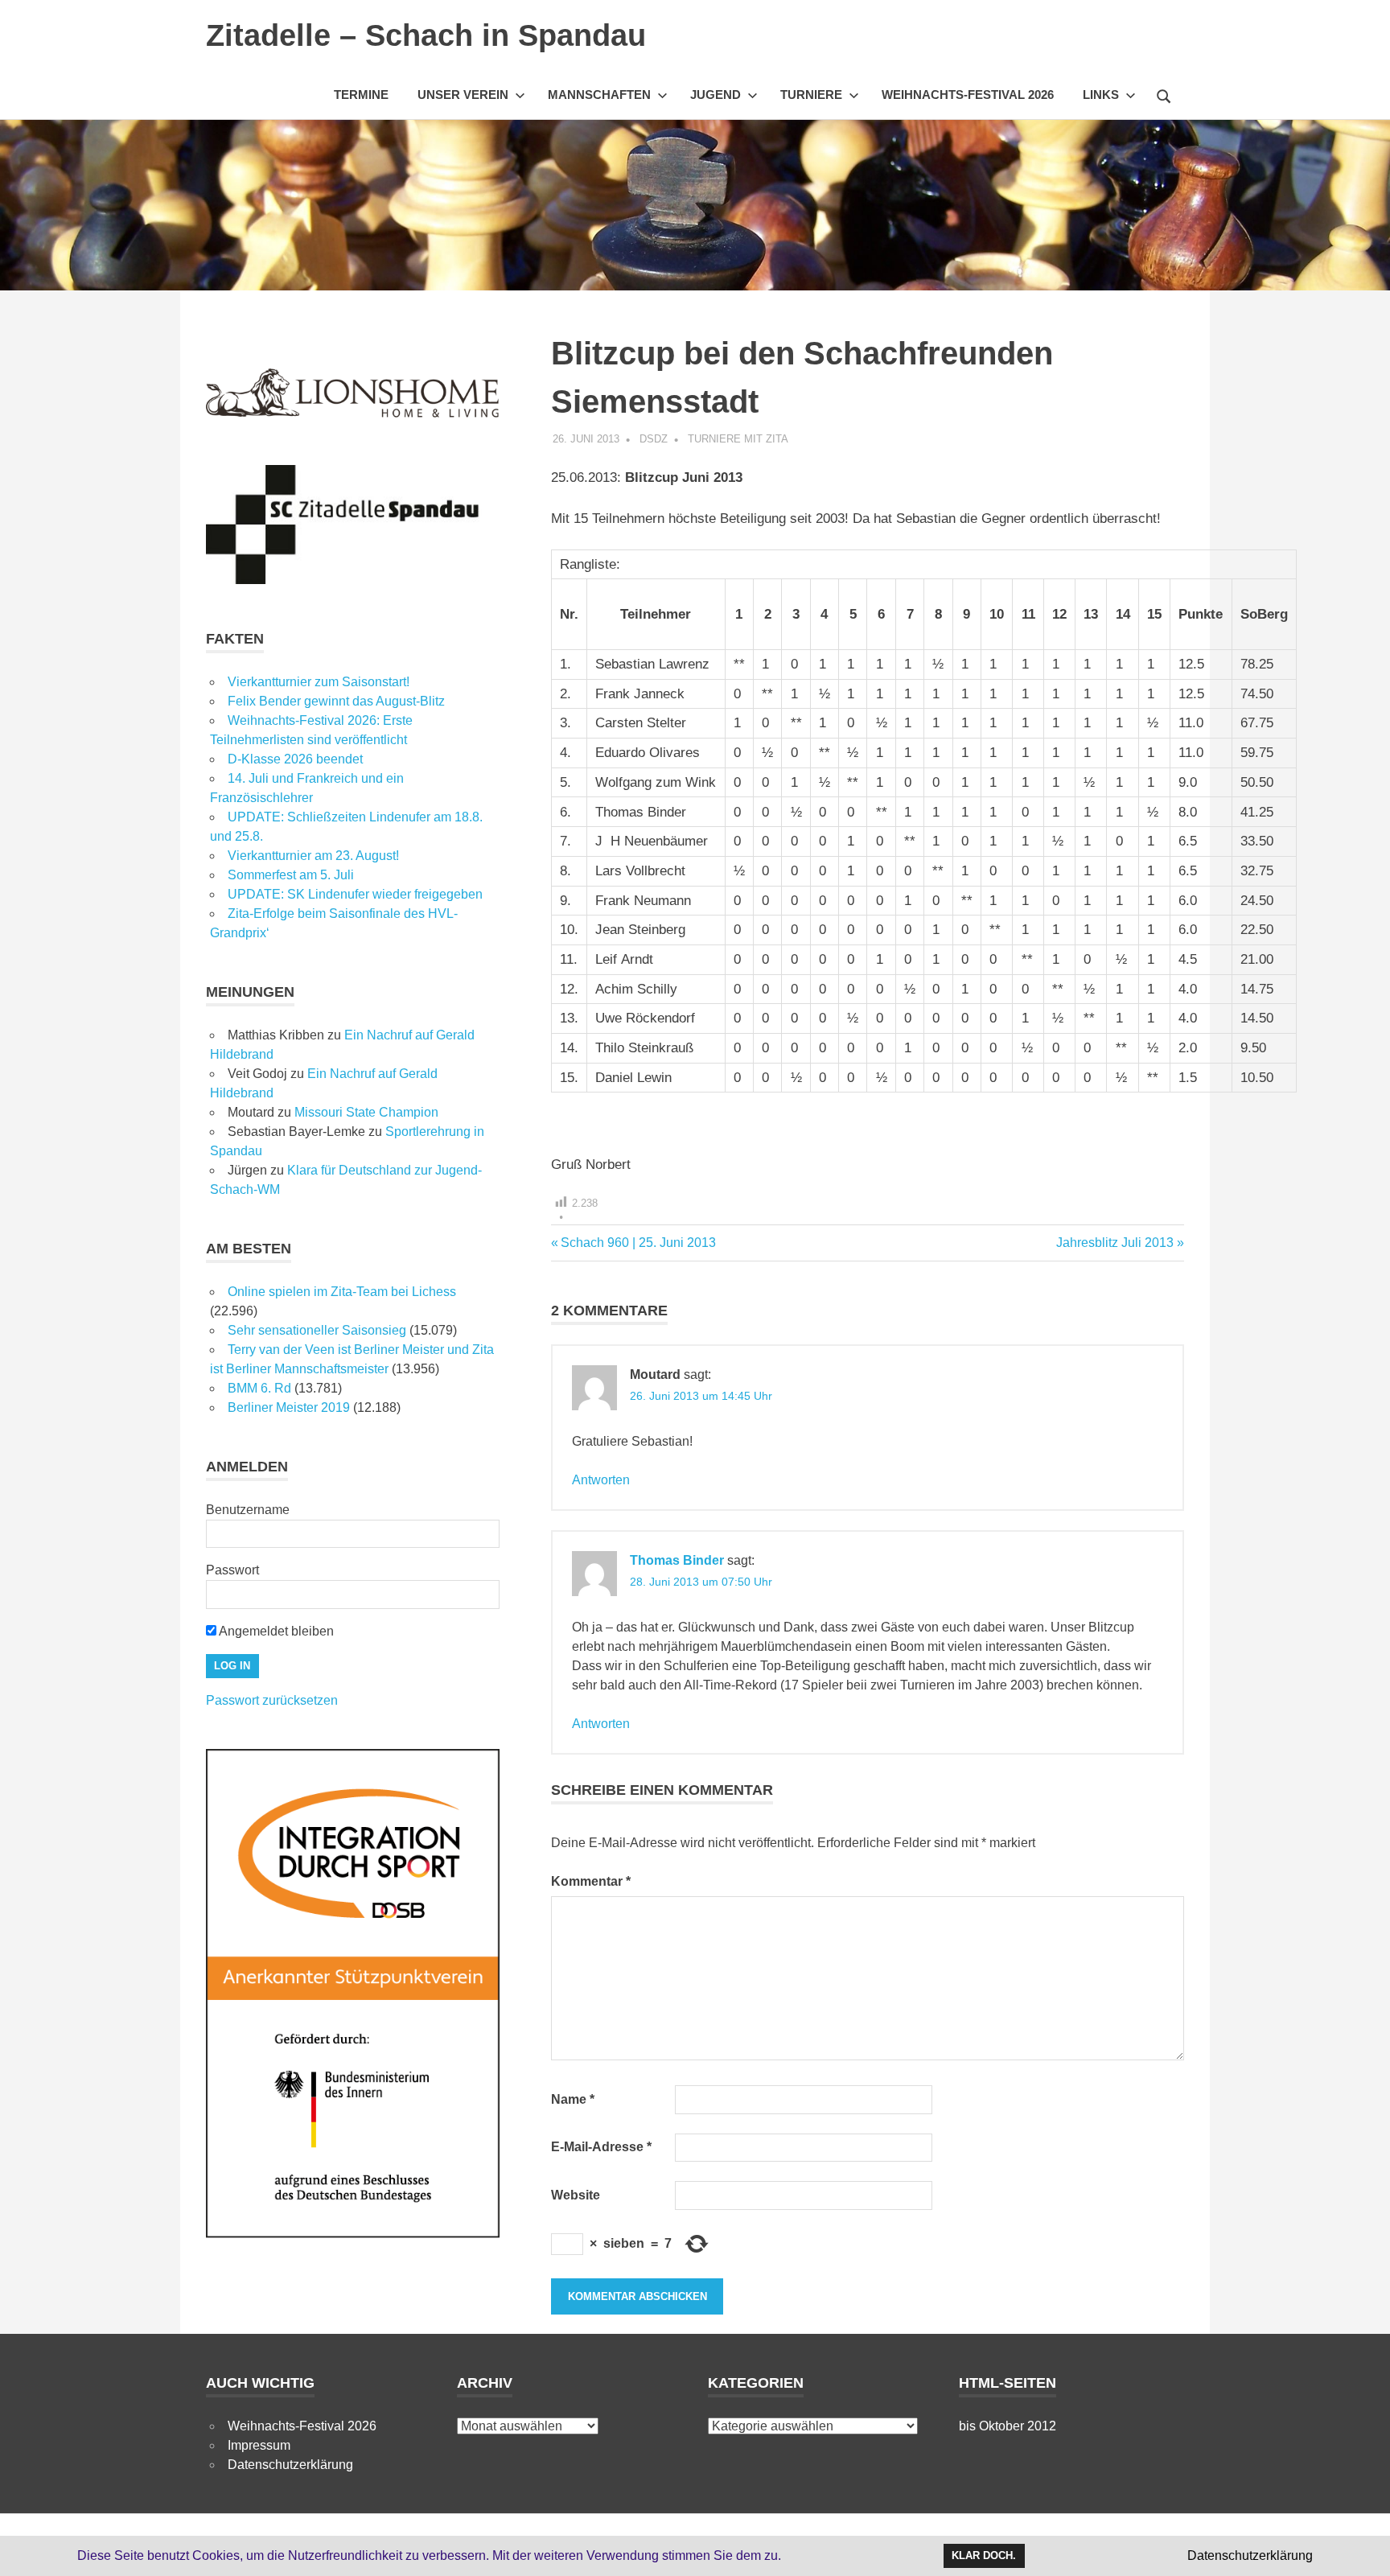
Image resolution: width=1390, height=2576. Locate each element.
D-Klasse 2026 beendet (295, 759)
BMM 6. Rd (259, 1388)
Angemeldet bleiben (275, 1631)
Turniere (811, 95)
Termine (361, 95)
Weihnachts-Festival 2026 (968, 95)
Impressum (259, 2445)
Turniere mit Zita (738, 439)
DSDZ (654, 439)
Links (1101, 95)
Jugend (716, 95)
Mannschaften (599, 95)
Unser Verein (463, 95)
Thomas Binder (677, 1560)
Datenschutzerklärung (290, 2465)
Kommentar (591, 1881)
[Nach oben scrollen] (1361, 2547)
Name (573, 2099)
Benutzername (248, 1510)
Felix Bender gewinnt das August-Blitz (336, 701)
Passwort (232, 1570)
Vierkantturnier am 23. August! (313, 856)
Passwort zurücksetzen (272, 1700)
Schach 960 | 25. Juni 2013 (638, 1243)
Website (576, 2195)
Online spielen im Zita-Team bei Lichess (342, 1292)
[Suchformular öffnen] (1164, 94)
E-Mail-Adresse (601, 2147)
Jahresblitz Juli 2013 (1115, 1243)
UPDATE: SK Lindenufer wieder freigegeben (355, 894)
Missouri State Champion (366, 1112)
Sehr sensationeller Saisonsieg (317, 1330)
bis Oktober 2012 (1008, 2426)
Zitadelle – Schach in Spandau (426, 35)
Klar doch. (984, 2555)
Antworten (601, 1480)
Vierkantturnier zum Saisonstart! (319, 682)
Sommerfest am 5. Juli (291, 875)
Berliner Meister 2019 (289, 1407)
